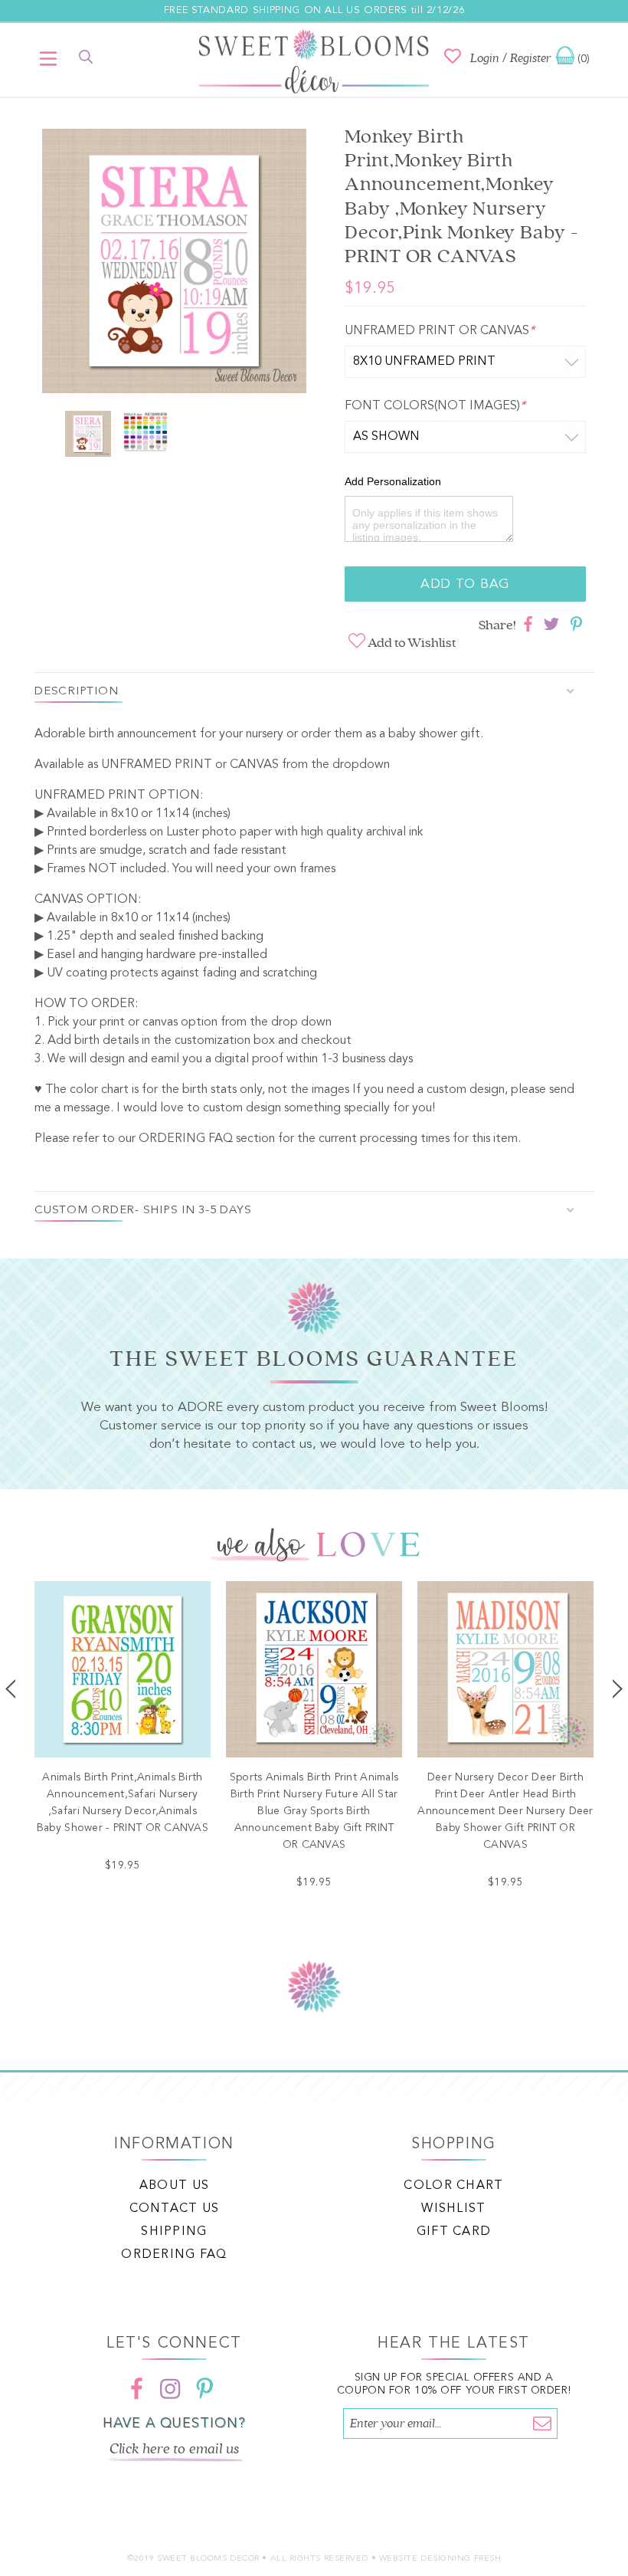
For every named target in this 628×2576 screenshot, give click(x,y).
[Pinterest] (204, 2388)
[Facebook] (137, 2388)
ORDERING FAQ (186, 1139)
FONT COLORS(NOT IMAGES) (435, 406)
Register (531, 58)
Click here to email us (175, 2449)
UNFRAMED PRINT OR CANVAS (440, 331)
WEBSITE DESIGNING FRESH (440, 2559)
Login (485, 58)
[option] (174, 264)
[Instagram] (171, 2388)
